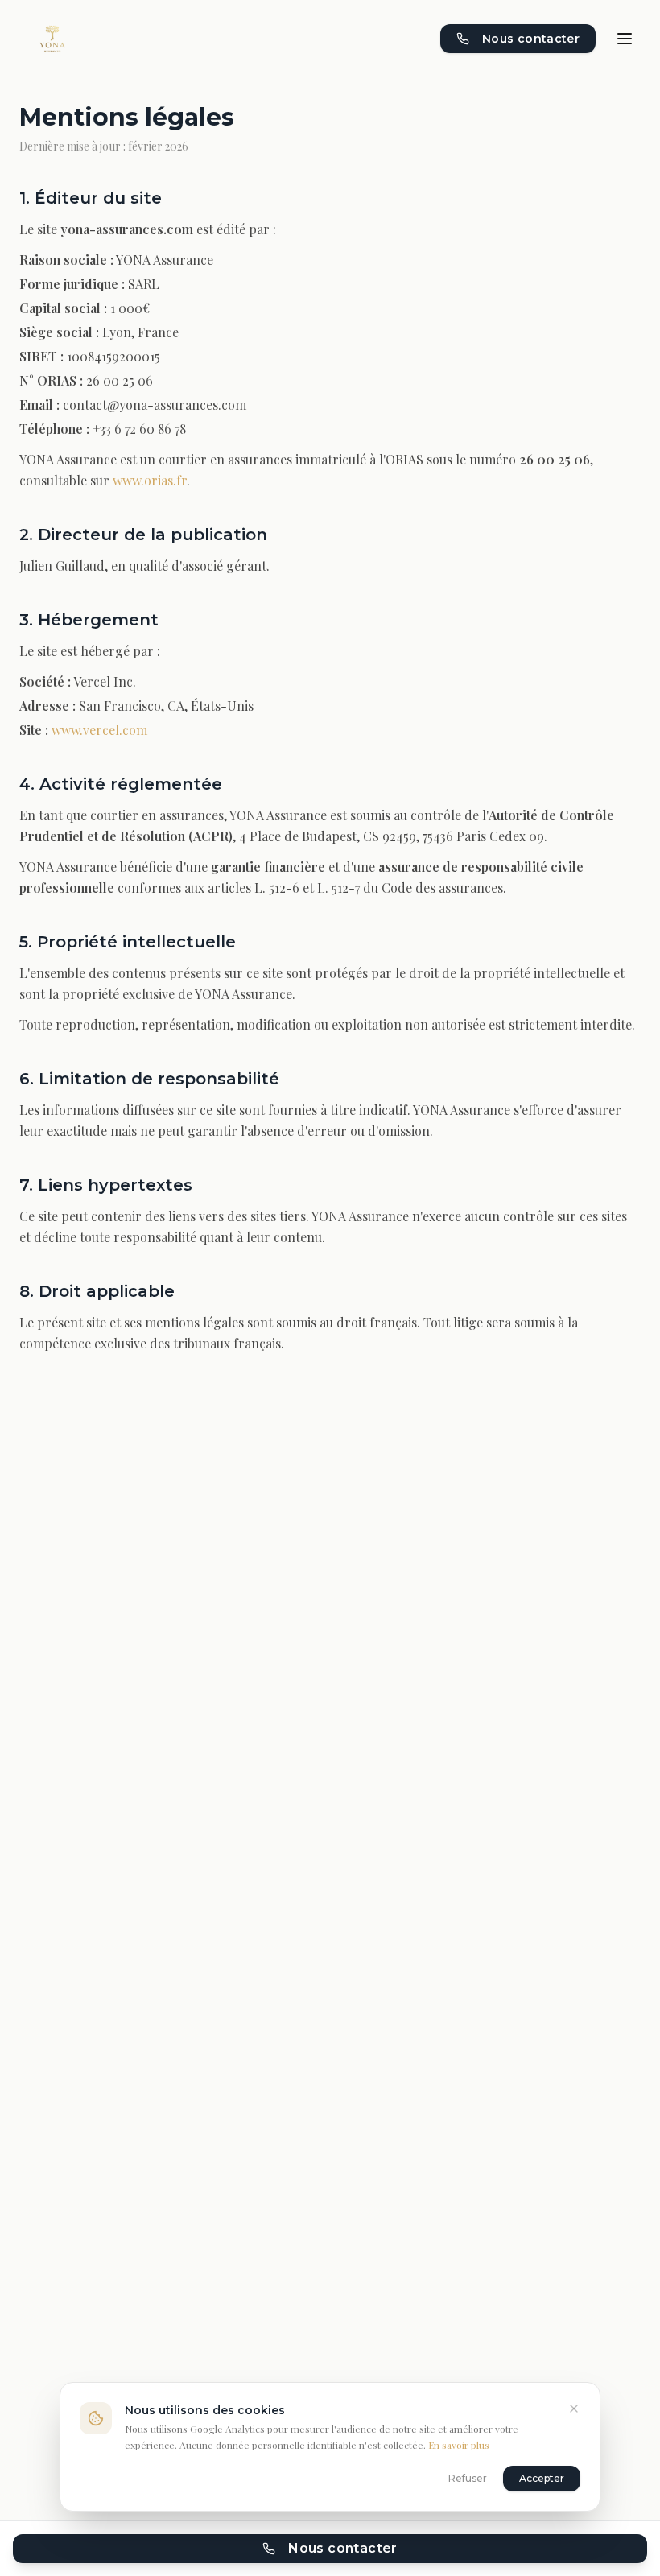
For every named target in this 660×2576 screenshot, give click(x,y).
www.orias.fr (150, 480)
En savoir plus (459, 2445)
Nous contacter (531, 39)
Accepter (542, 2478)
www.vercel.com (99, 730)
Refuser (468, 2478)
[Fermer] (574, 2409)
